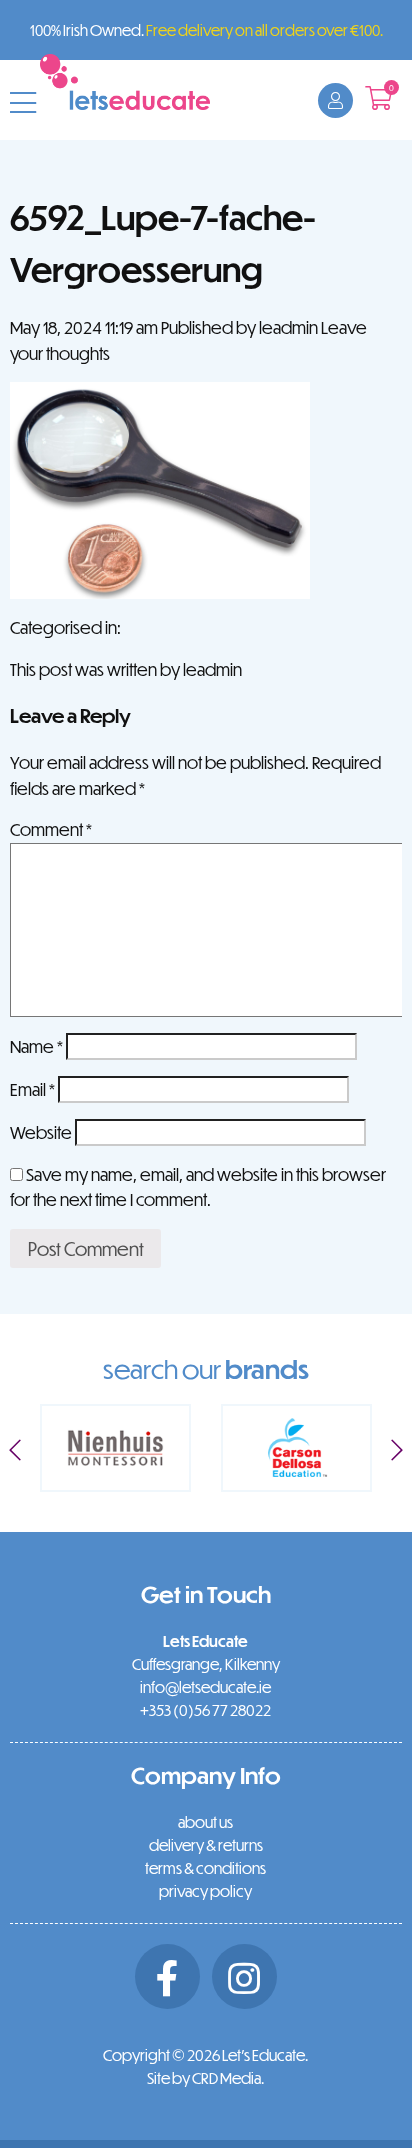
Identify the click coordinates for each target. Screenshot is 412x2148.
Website (41, 1132)
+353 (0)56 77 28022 (205, 1710)
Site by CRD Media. (205, 2078)
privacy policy (205, 1891)
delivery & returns (206, 1845)
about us (205, 1822)
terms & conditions (205, 1868)
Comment (51, 829)
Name (36, 1046)
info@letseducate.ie (205, 1687)
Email (32, 1089)
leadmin (288, 327)
